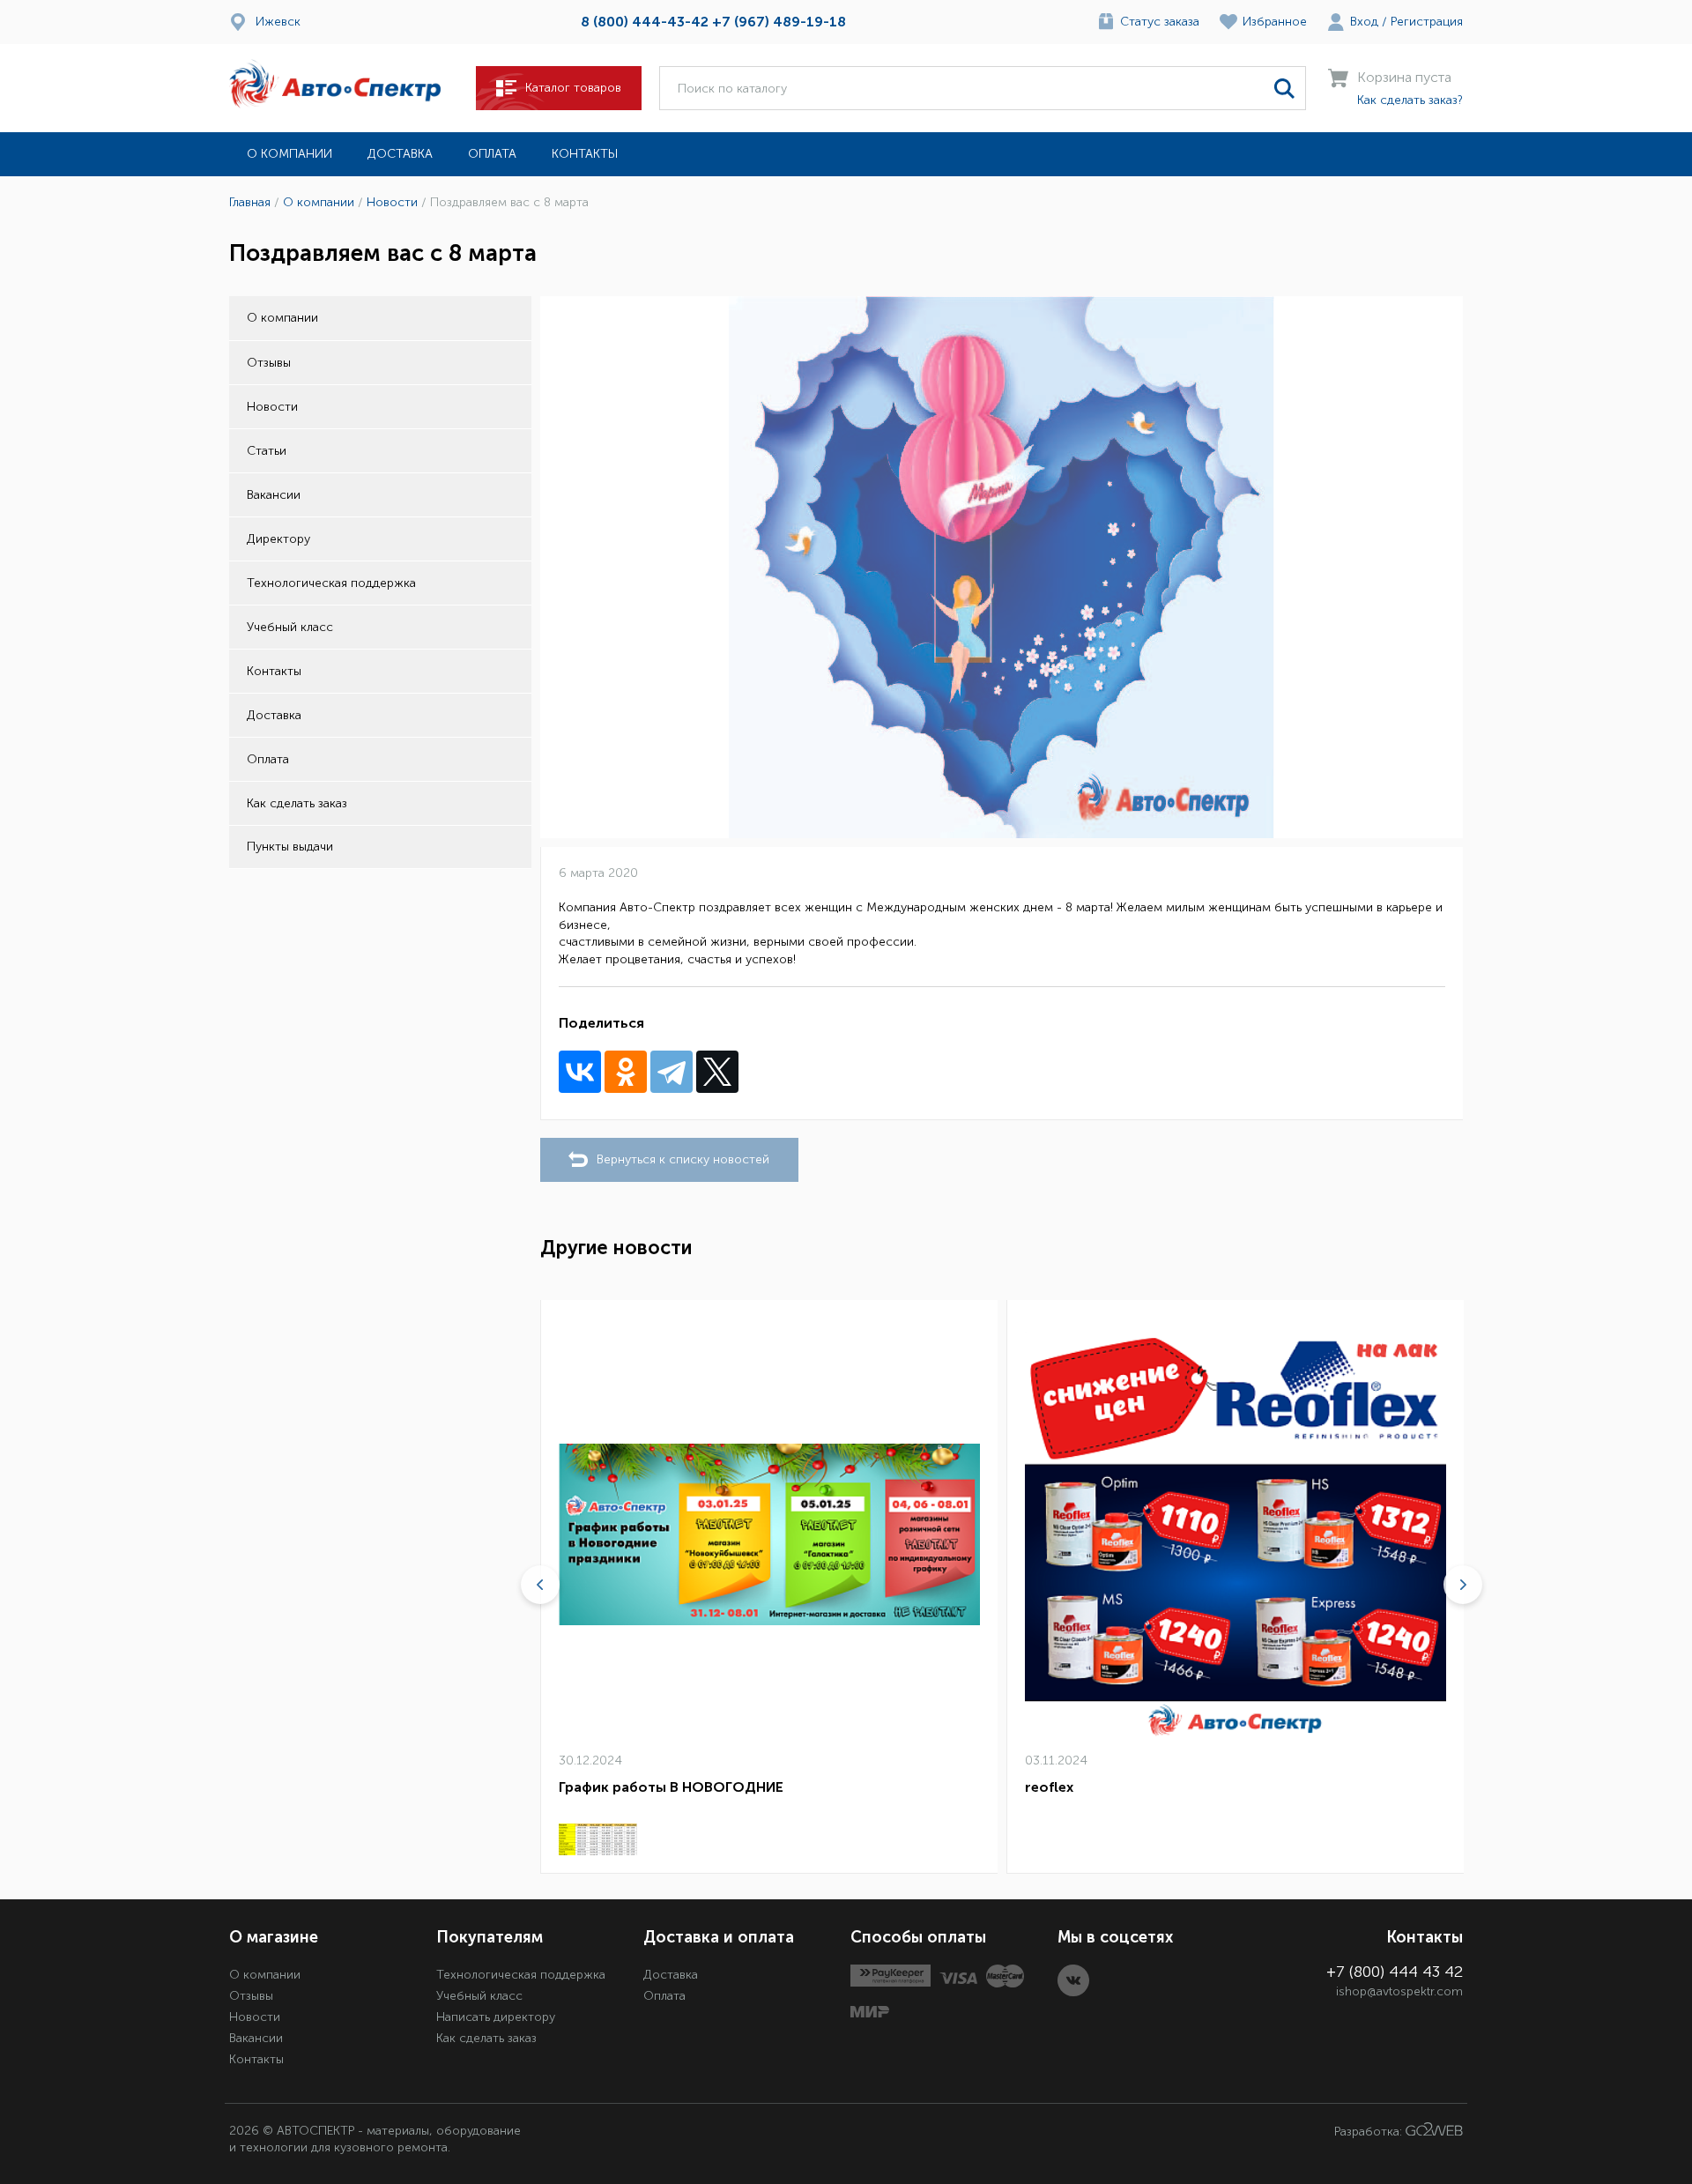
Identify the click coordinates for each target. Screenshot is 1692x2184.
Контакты (585, 154)
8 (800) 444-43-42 (645, 22)
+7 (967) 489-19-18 (779, 22)
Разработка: (1370, 2132)
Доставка (400, 154)
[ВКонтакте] (580, 1072)
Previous (540, 1585)
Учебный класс (290, 627)
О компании (289, 154)
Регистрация (1427, 22)
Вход (1364, 22)
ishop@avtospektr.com (1399, 1991)
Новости (272, 407)
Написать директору (496, 2017)
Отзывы (269, 363)
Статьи (267, 451)
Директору (278, 539)
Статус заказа (1160, 22)
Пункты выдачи (290, 847)
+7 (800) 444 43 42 (1395, 1972)
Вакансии (274, 495)
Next (1463, 1585)
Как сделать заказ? (1410, 100)
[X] (717, 1072)
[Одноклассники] (626, 1072)
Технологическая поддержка (331, 583)
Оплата (492, 154)
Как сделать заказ (297, 803)
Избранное (1275, 22)
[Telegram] (672, 1072)
